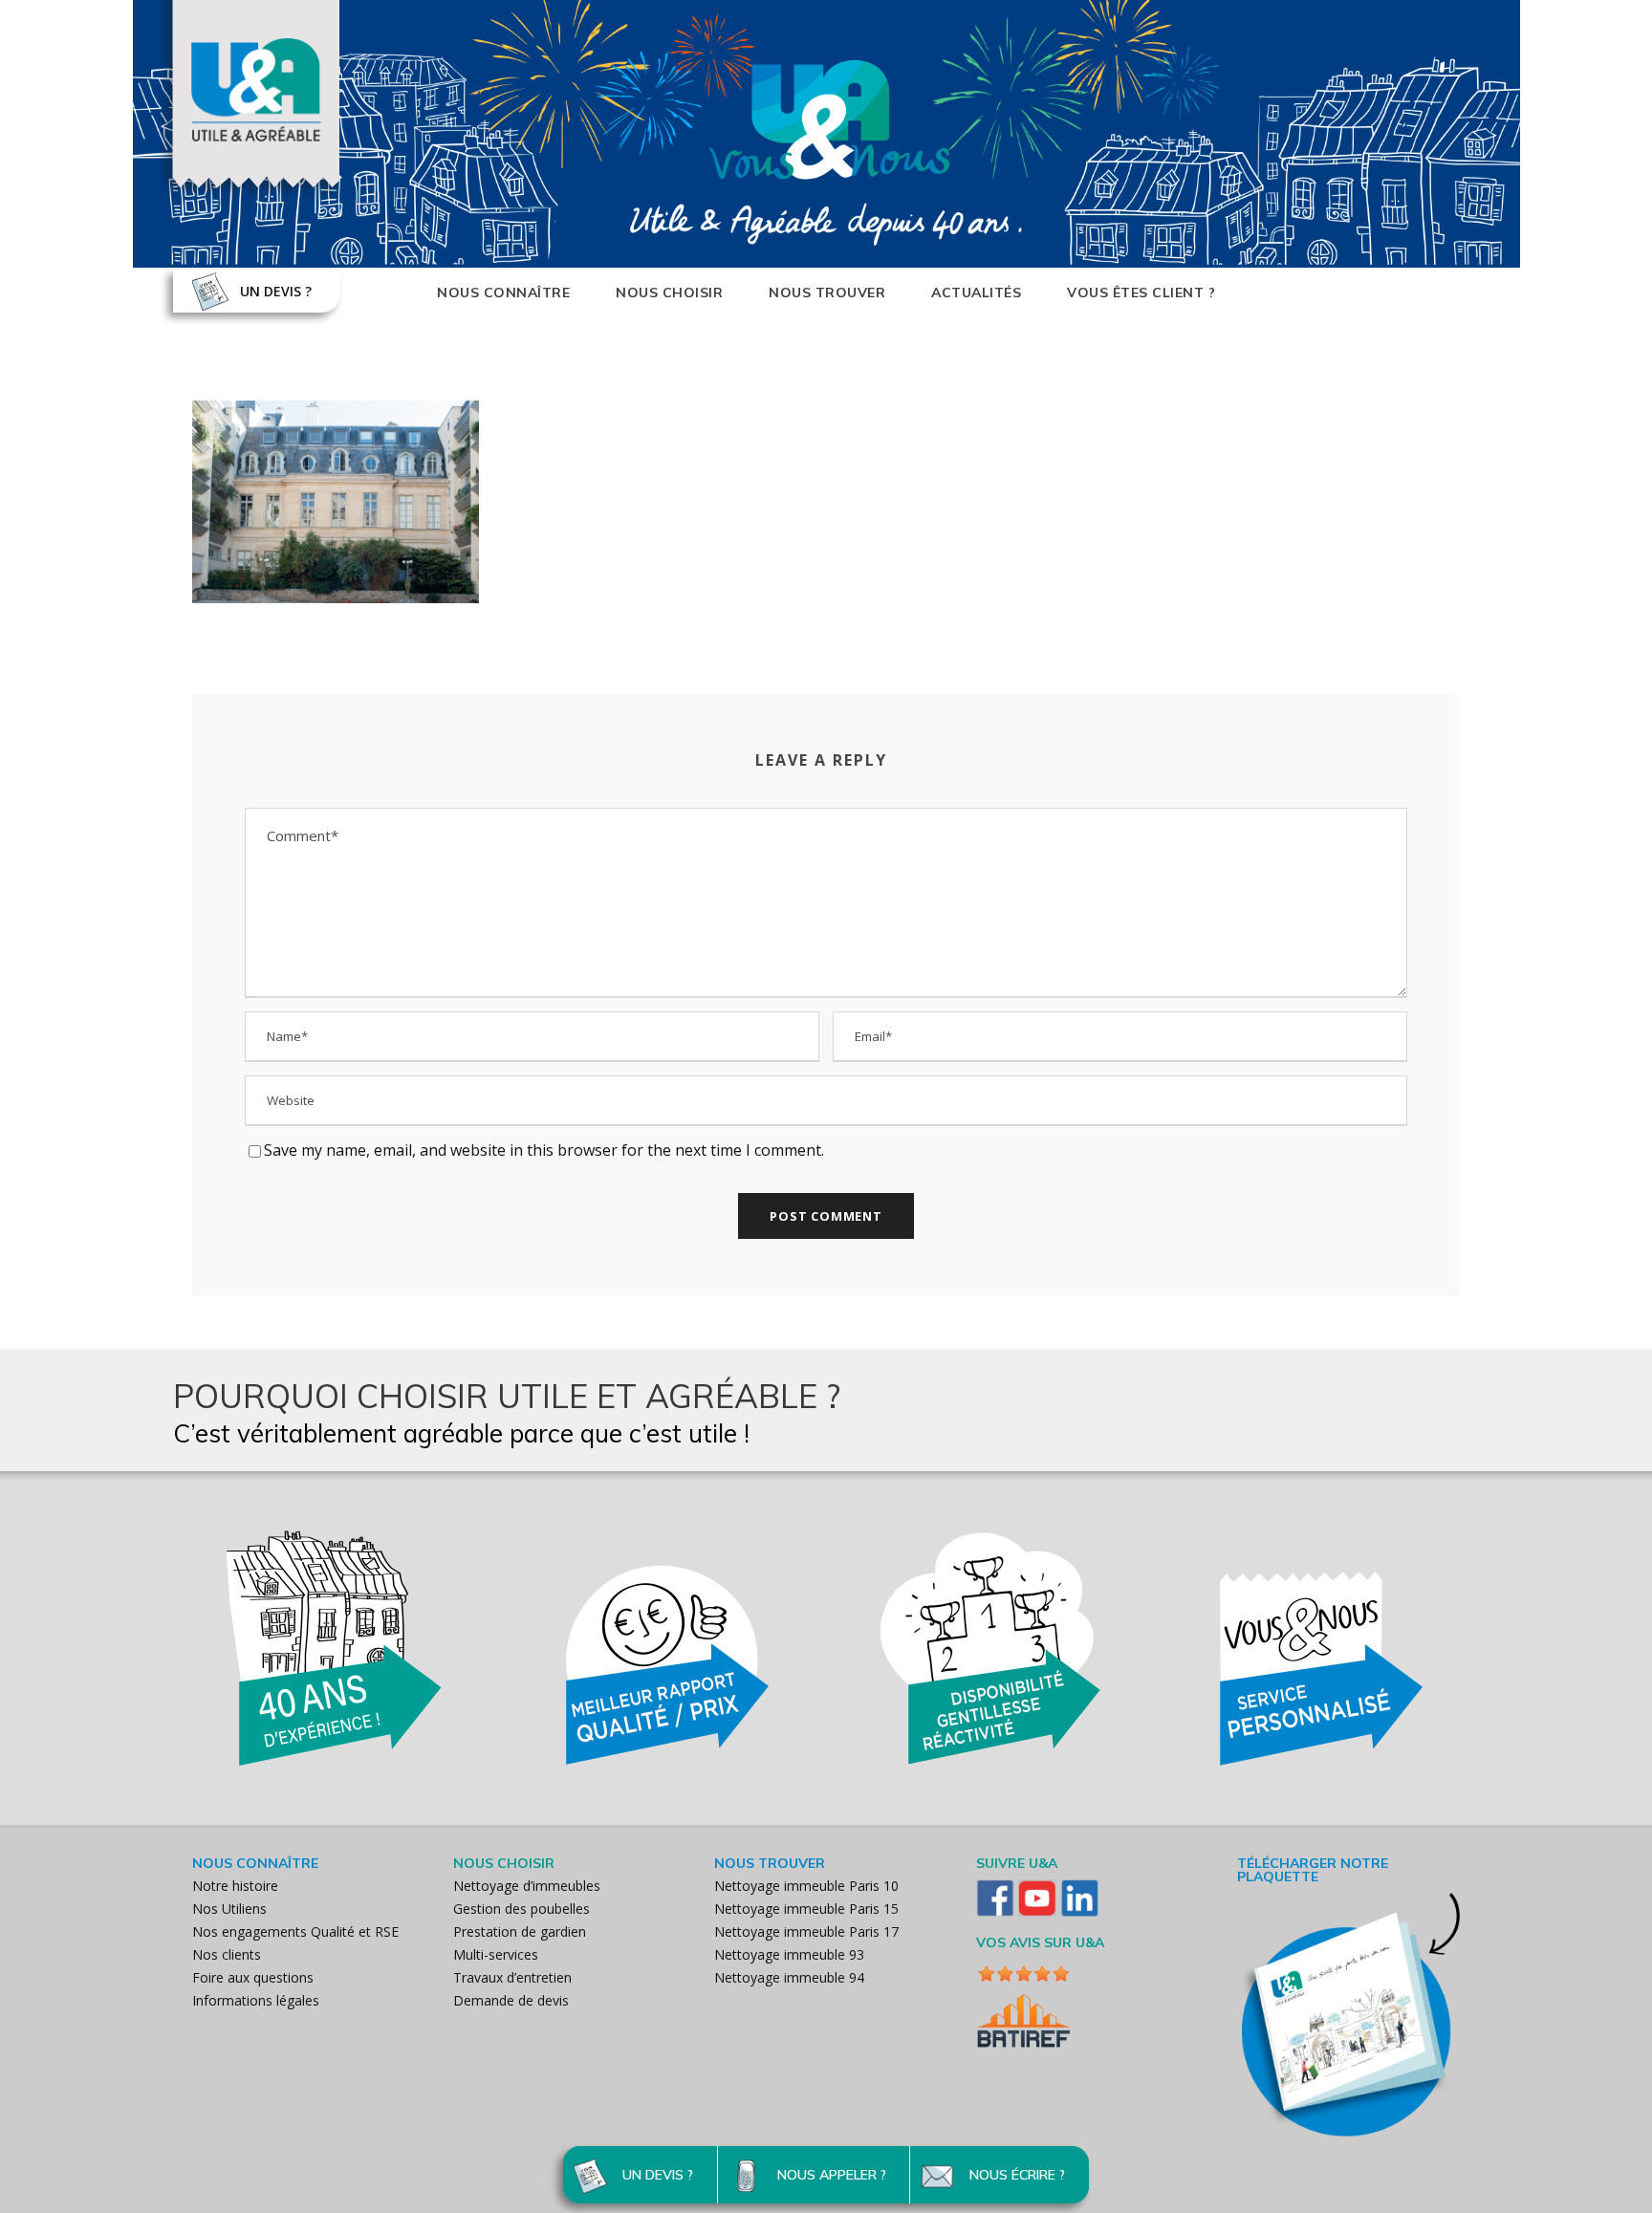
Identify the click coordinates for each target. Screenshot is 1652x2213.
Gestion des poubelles (522, 1909)
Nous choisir (669, 293)
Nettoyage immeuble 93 (789, 1954)
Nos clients (227, 1954)
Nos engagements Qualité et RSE (295, 1931)
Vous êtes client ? (1141, 293)
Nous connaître (503, 293)
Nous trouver (827, 293)
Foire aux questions (253, 1977)
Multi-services (496, 1954)
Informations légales (256, 2000)
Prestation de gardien (520, 1931)
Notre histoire (235, 1886)
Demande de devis (511, 2000)
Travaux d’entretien (512, 1977)
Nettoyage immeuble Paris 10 (806, 1886)
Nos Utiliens (229, 1909)
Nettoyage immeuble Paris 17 (806, 1931)
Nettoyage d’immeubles (527, 1886)
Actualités (976, 293)
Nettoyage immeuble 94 (789, 1977)
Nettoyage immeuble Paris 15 (806, 1909)
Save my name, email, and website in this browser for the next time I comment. (544, 1150)
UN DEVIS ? (276, 291)
